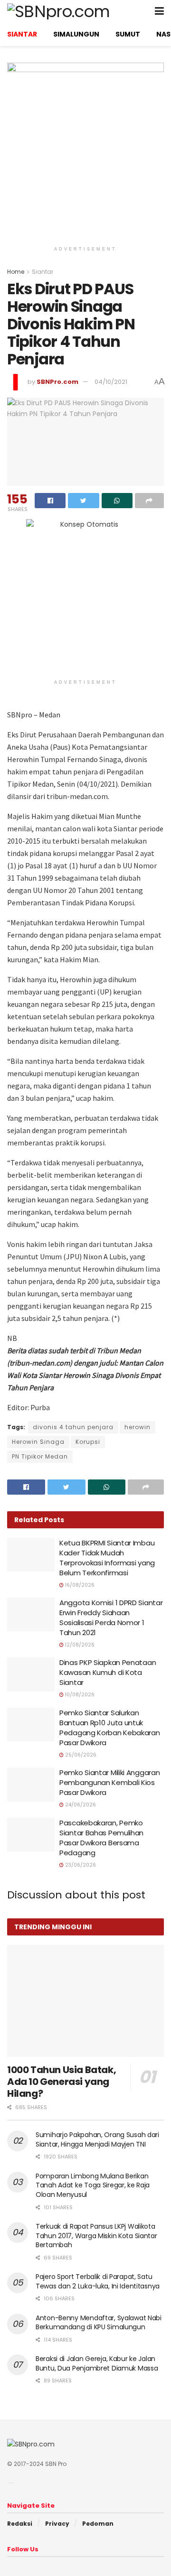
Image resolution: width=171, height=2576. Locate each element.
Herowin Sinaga (38, 1442)
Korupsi (88, 1442)
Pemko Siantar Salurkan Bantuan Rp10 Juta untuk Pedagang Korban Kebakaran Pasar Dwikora (110, 1728)
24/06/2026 (80, 1805)
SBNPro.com (57, 382)
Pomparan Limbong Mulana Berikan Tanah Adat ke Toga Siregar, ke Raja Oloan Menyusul (93, 2185)
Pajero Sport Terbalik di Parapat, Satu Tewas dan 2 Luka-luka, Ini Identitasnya (98, 2281)
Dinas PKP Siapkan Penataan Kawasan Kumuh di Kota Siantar (108, 1672)
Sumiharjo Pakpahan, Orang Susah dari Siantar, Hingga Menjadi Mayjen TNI (97, 2139)
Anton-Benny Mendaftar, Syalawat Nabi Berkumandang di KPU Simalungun (99, 2323)
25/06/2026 (80, 1755)
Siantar (43, 272)
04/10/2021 (111, 382)
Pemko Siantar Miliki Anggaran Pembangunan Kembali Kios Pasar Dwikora (109, 1782)
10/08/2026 (79, 1695)
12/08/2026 (79, 1645)
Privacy (57, 2524)
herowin (138, 1427)
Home (16, 272)
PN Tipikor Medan (40, 1456)
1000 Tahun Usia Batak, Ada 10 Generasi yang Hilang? (62, 2082)
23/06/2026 (80, 1865)
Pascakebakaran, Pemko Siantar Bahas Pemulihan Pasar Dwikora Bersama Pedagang (101, 1838)
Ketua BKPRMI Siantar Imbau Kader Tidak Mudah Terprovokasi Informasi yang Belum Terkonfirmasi (107, 1558)
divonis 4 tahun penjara (73, 1427)
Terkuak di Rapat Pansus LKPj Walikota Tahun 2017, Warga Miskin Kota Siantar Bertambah (96, 2236)
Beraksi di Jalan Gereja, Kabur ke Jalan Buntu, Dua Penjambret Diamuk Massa (97, 2363)
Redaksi (20, 2524)
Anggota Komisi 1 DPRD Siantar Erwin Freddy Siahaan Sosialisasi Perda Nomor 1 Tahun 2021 (111, 1618)
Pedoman (98, 2524)
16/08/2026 (79, 1585)
